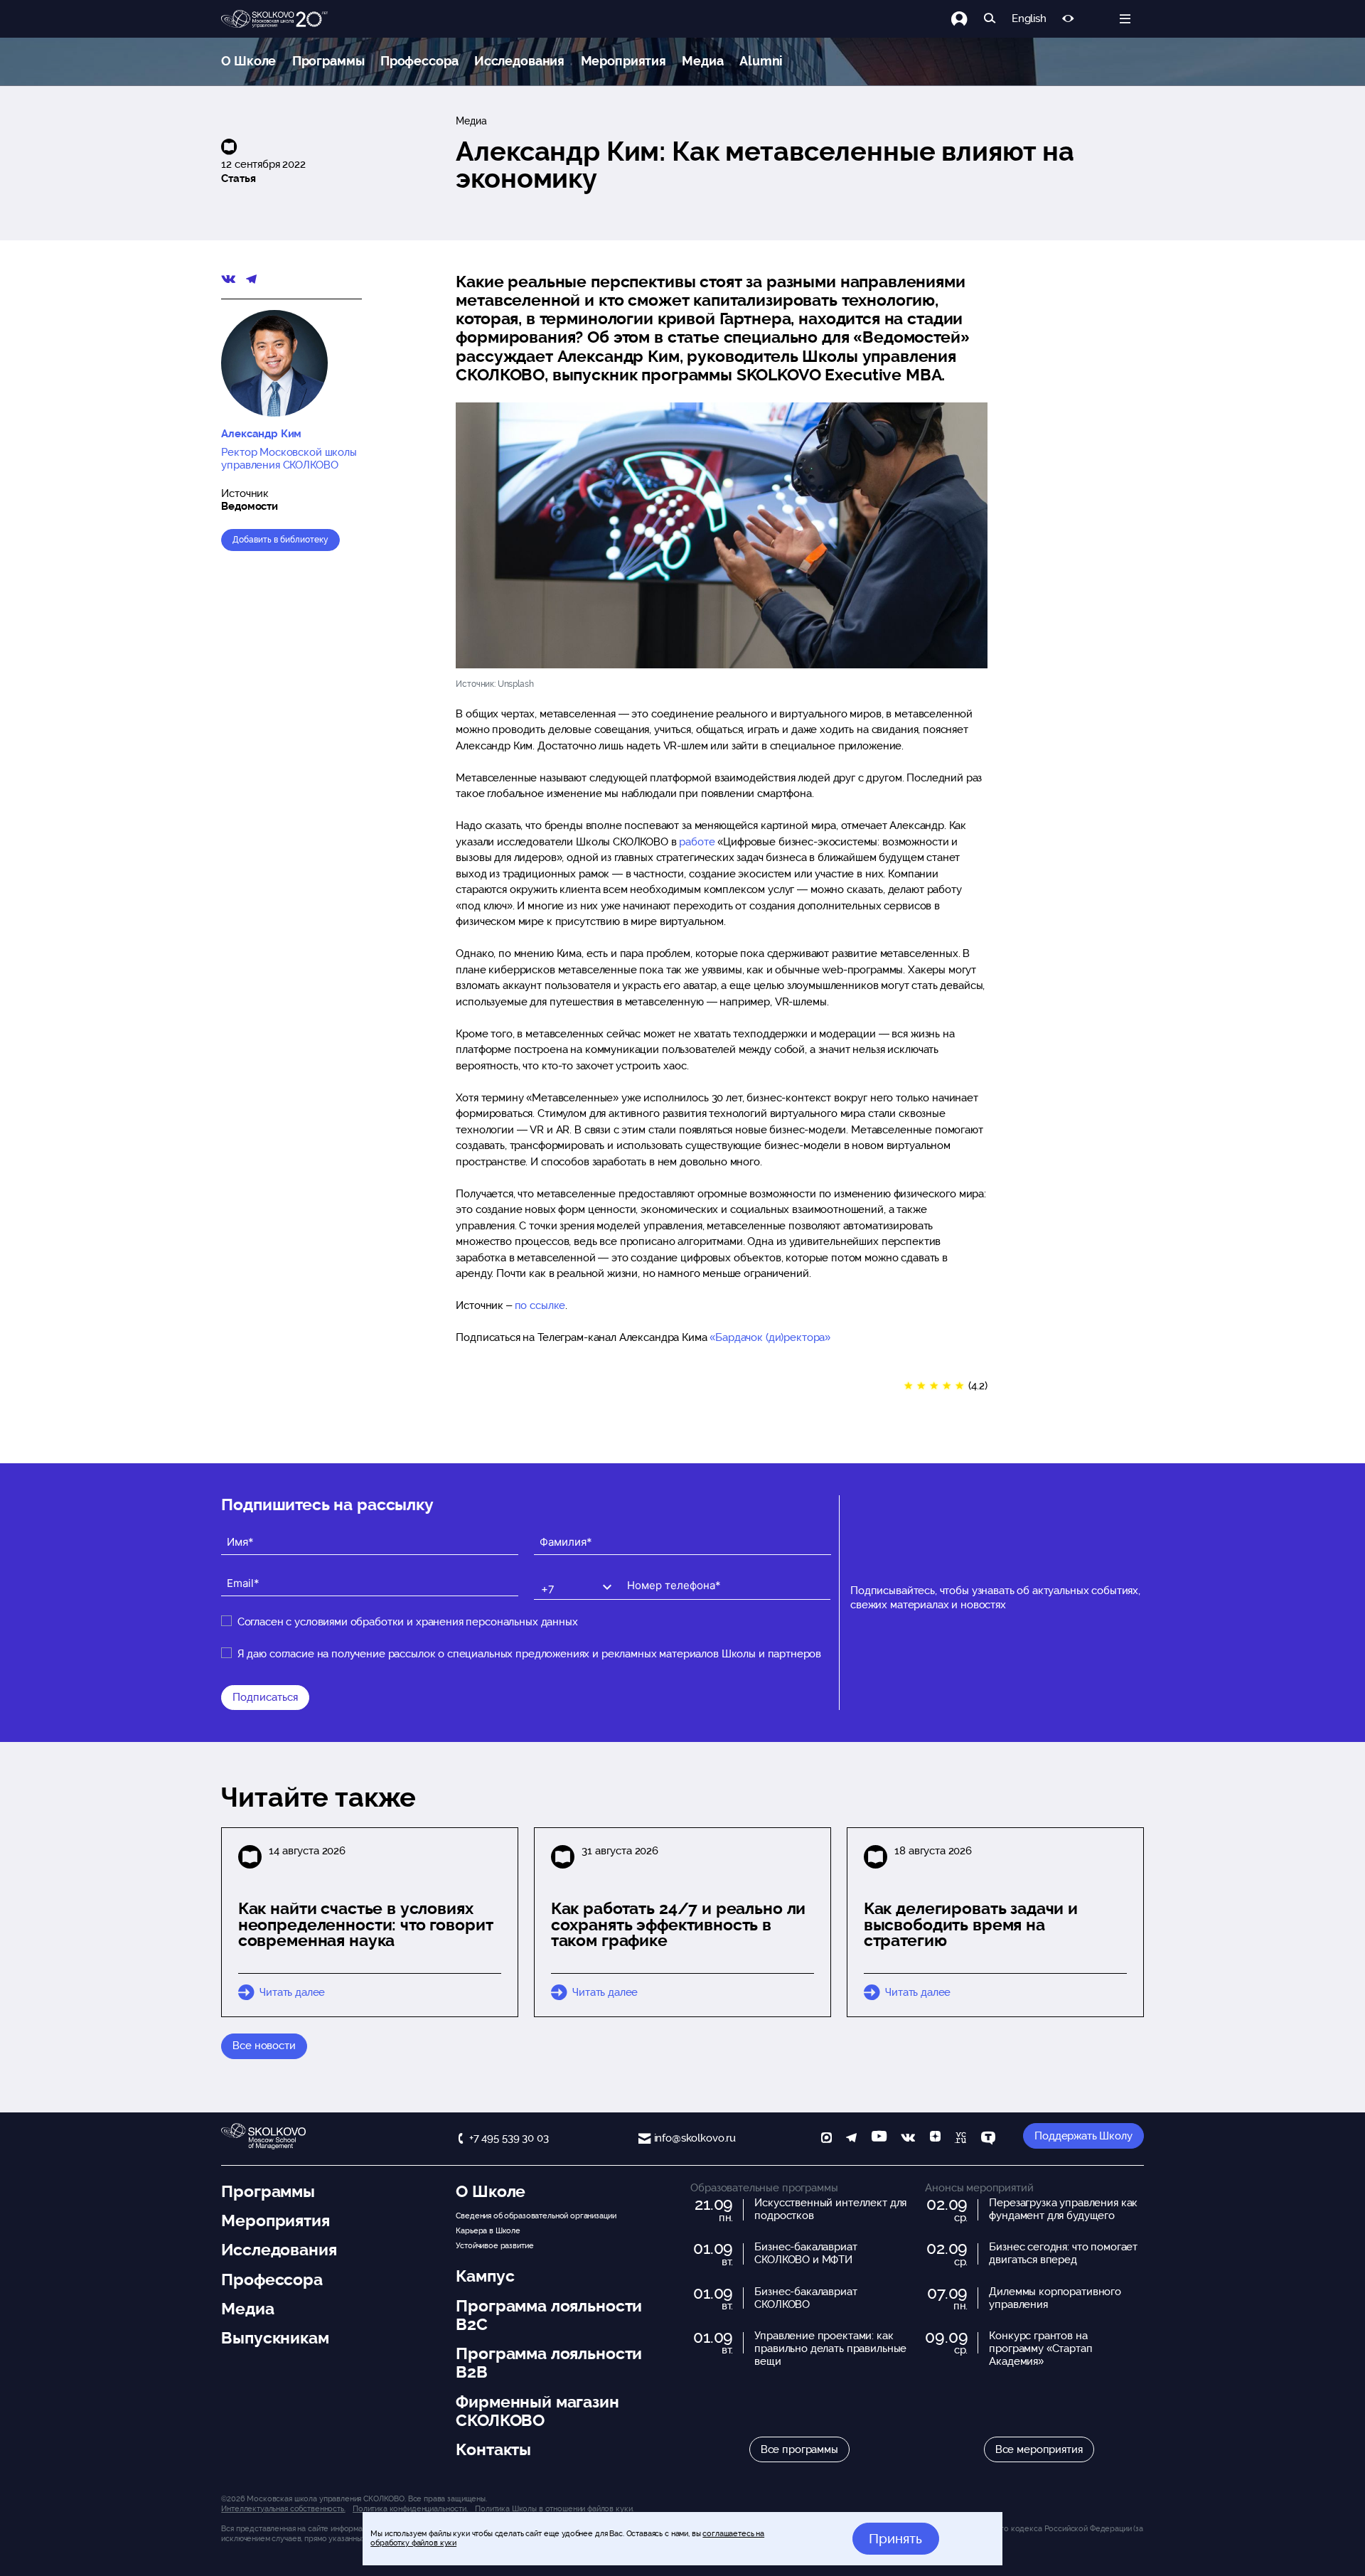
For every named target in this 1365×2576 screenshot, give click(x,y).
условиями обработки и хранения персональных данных (436, 1622)
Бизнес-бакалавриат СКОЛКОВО (805, 2298)
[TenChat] (988, 2139)
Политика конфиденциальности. (410, 2508)
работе (697, 842)
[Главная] (274, 19)
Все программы (799, 2449)
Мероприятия (623, 61)
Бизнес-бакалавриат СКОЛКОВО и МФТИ (805, 2253)
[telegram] (851, 2139)
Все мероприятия (1039, 2449)
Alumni (761, 61)
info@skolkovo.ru (695, 2138)
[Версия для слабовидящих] (1068, 19)
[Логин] (967, 19)
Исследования (519, 61)
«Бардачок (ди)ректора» (770, 1337)
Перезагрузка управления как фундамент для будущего (1063, 2209)
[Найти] (990, 19)
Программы (328, 61)
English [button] (1029, 19)
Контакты (493, 2449)
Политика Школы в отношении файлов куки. (554, 2508)
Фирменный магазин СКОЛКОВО (537, 2411)
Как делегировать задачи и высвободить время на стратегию (971, 1925)
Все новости (264, 2046)
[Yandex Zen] (935, 2139)
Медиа (702, 61)
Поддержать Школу (1083, 2136)
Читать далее (292, 1992)
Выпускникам (275, 2338)
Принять (895, 2538)
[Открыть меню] (1125, 19)
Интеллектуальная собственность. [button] (283, 2508)
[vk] (908, 2139)
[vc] (960, 2139)
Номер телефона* (664, 1574)
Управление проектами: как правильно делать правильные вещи (830, 2348)
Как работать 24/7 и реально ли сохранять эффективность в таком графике (679, 1925)
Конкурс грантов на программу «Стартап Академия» (1040, 2348)
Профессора (419, 61)
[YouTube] (879, 2139)
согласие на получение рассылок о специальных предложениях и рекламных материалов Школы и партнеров (545, 1654)
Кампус (485, 2276)
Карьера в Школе (488, 2230)
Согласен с (408, 1622)
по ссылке (540, 1305)
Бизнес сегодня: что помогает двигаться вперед (1063, 2253)
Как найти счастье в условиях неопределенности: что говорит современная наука (366, 1925)
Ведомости (250, 506)
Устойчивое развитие (494, 2245)
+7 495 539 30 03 (509, 2138)
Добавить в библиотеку (280, 540)
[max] (826, 2139)
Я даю (529, 1654)
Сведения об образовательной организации (536, 2216)
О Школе (248, 61)
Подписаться (265, 1697)
